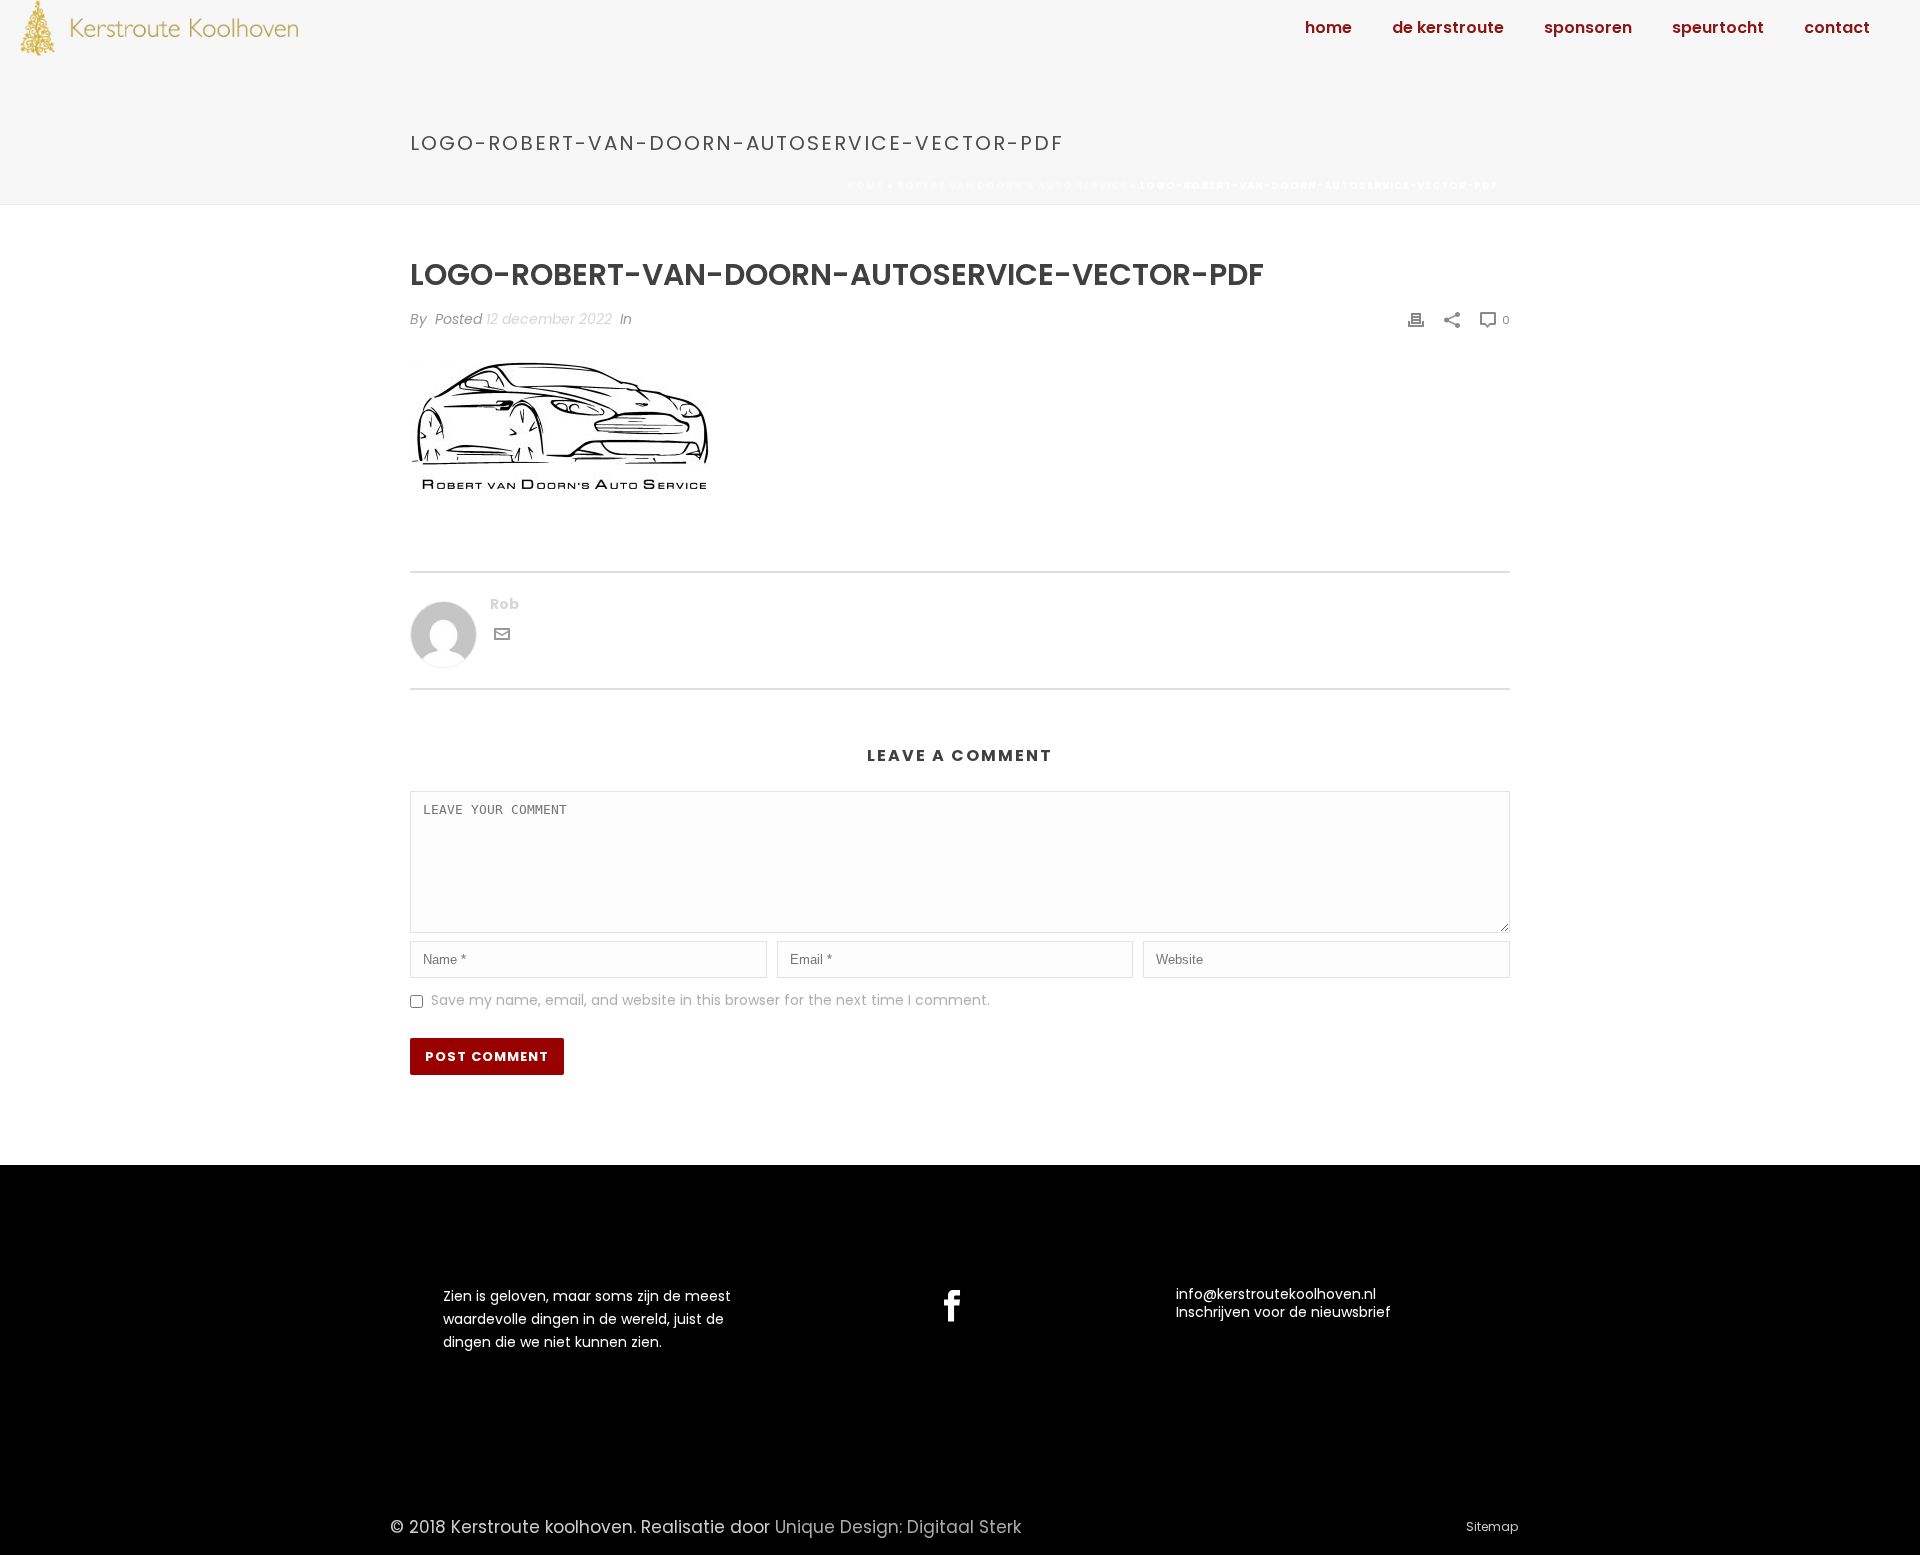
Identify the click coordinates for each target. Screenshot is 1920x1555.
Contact (1837, 27)
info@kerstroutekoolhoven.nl (1276, 1294)
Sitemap (1492, 1527)
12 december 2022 (549, 319)
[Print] (1416, 319)
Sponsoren (1588, 27)
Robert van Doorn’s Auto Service (1012, 185)
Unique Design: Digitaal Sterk (898, 1527)
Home (1328, 27)
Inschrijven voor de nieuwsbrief (1283, 1312)
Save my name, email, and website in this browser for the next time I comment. (710, 1000)
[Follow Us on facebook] (952, 1307)
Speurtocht (1718, 27)
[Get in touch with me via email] (502, 637)
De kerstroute (1448, 27)
